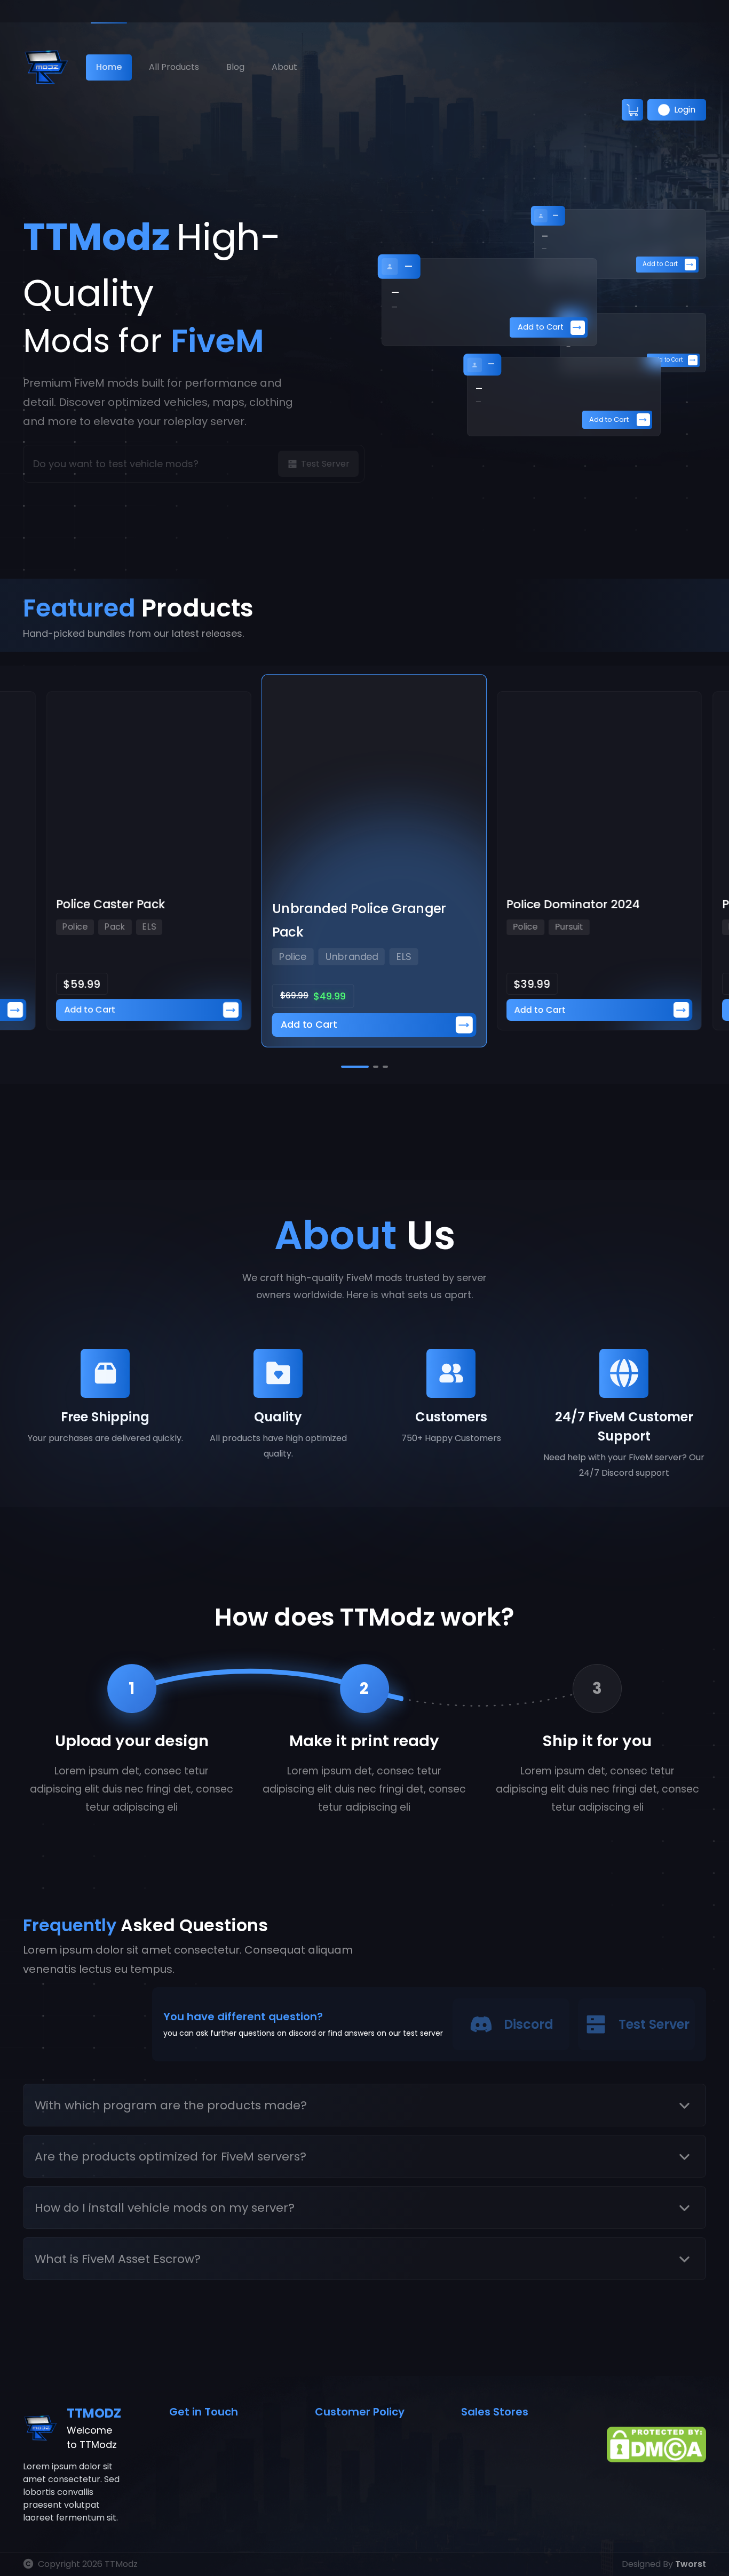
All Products (174, 67)
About (284, 67)
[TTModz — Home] (46, 67)
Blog (235, 67)
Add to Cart (660, 264)
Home (109, 67)
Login (685, 110)
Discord (529, 2024)
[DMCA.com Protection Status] (656, 2444)
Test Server (654, 2024)
